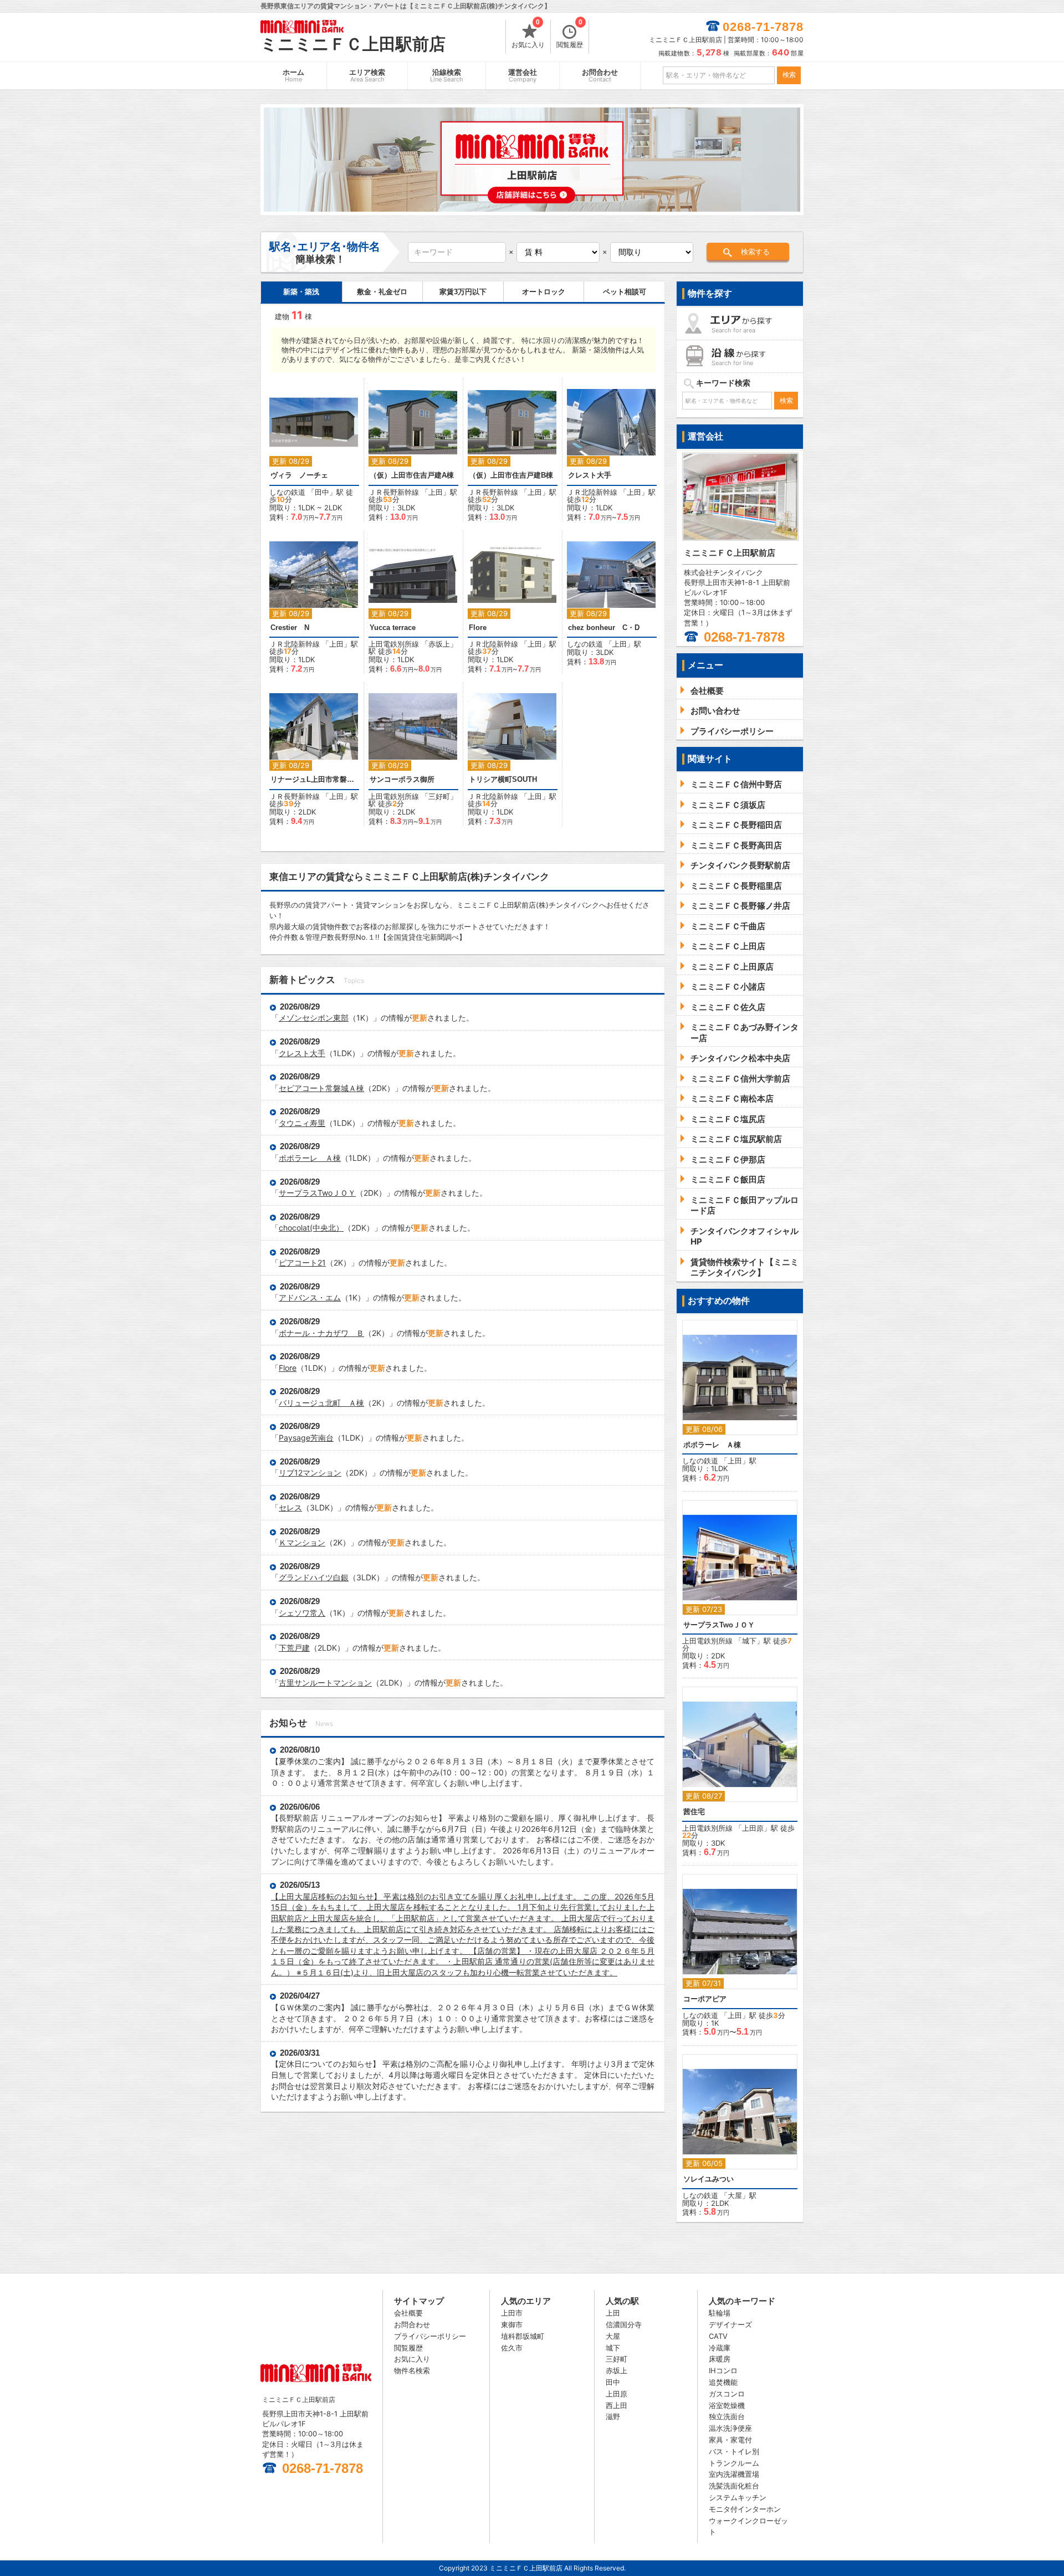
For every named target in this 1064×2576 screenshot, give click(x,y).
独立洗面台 (727, 2416)
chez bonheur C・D (604, 628)
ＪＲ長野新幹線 (394, 492)
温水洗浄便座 (730, 2428)
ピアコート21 (302, 1263)
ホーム (293, 76)
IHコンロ (723, 2370)
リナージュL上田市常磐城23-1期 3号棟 (314, 779)
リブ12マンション (310, 1473)
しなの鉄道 (287, 492)
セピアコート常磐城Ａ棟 (321, 1088)
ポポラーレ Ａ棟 (310, 1158)
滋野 (613, 2416)
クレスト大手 (590, 475)
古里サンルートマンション (325, 1683)
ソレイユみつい (709, 2179)
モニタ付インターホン (745, 2509)
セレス (290, 1507)
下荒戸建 (294, 1648)
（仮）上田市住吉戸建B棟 (511, 475)
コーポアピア (705, 1999)
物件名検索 (412, 2370)
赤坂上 (439, 644)
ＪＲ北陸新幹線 (592, 492)
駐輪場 (720, 2313)
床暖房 (720, 2359)
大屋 (735, 2195)
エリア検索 (367, 76)
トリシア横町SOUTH (503, 779)
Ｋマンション (302, 1542)
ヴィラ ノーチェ (299, 475)
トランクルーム (734, 2463)
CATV (718, 2336)
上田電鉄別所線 (394, 644)
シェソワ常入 (302, 1613)
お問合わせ (600, 76)
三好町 (439, 796)
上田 (436, 492)
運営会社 (523, 76)
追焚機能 (723, 2382)
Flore (478, 628)
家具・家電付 (730, 2440)
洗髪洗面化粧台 (734, 2486)
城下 (749, 1641)
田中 (322, 492)
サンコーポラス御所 (402, 779)
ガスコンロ (727, 2394)
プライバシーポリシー (430, 2336)
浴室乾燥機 (727, 2405)
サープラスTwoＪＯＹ (317, 1193)
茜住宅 (694, 1812)
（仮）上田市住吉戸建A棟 (412, 475)
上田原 (753, 1828)
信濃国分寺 (624, 2324)
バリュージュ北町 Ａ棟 (321, 1403)
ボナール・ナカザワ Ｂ (321, 1333)
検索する (755, 252)
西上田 (617, 2405)
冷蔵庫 (720, 2348)
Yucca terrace (393, 628)
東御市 (512, 2324)
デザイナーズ (730, 2324)
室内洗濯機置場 (734, 2474)
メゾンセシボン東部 (314, 1018)
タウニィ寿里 (302, 1123)
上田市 (512, 2313)
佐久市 (512, 2348)
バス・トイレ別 (734, 2451)
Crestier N (290, 628)
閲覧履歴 (570, 34)
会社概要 (408, 2313)
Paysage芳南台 (306, 1438)
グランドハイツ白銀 (314, 1577)
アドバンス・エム (310, 1297)
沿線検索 (447, 76)
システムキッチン (738, 2497)
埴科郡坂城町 (523, 2336)
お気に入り (528, 34)
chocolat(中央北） (311, 1228)
